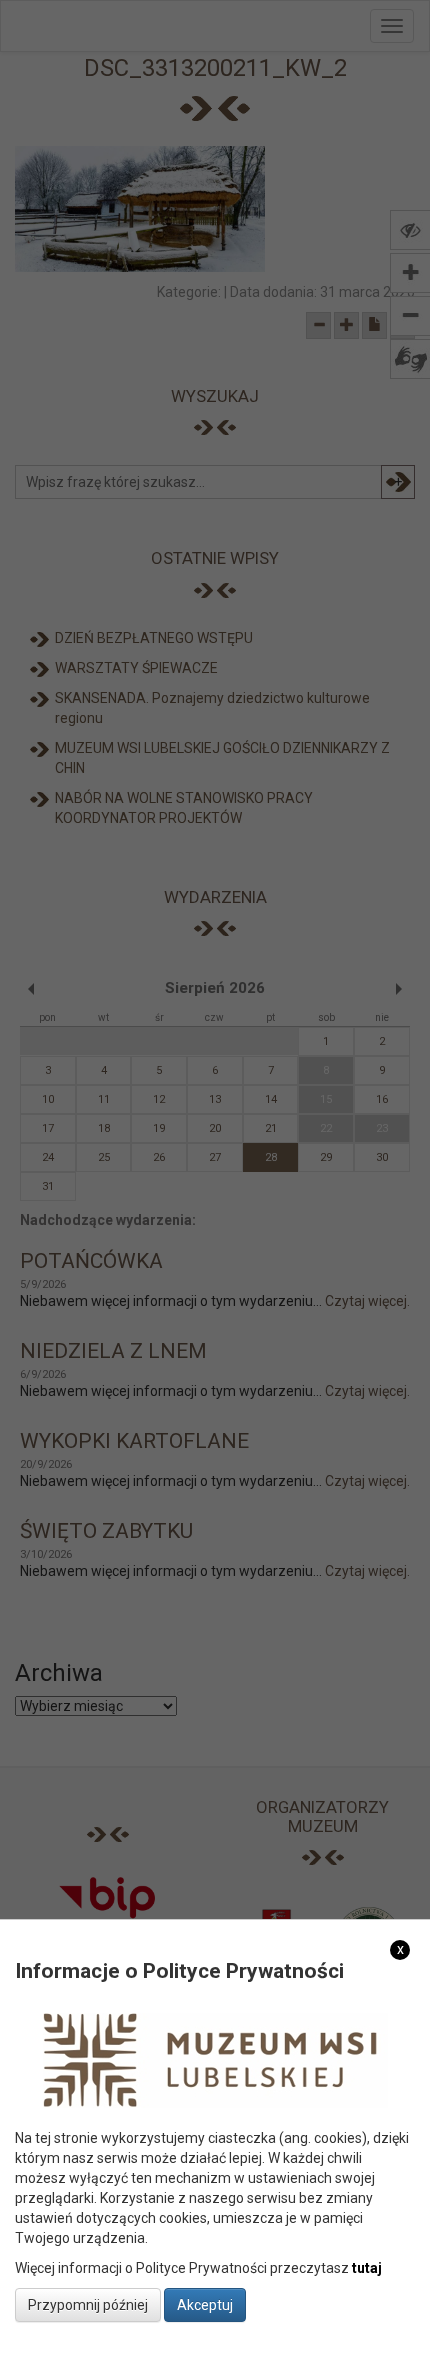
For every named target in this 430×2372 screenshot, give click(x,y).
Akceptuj (205, 2305)
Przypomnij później (88, 2305)
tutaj (367, 2268)
